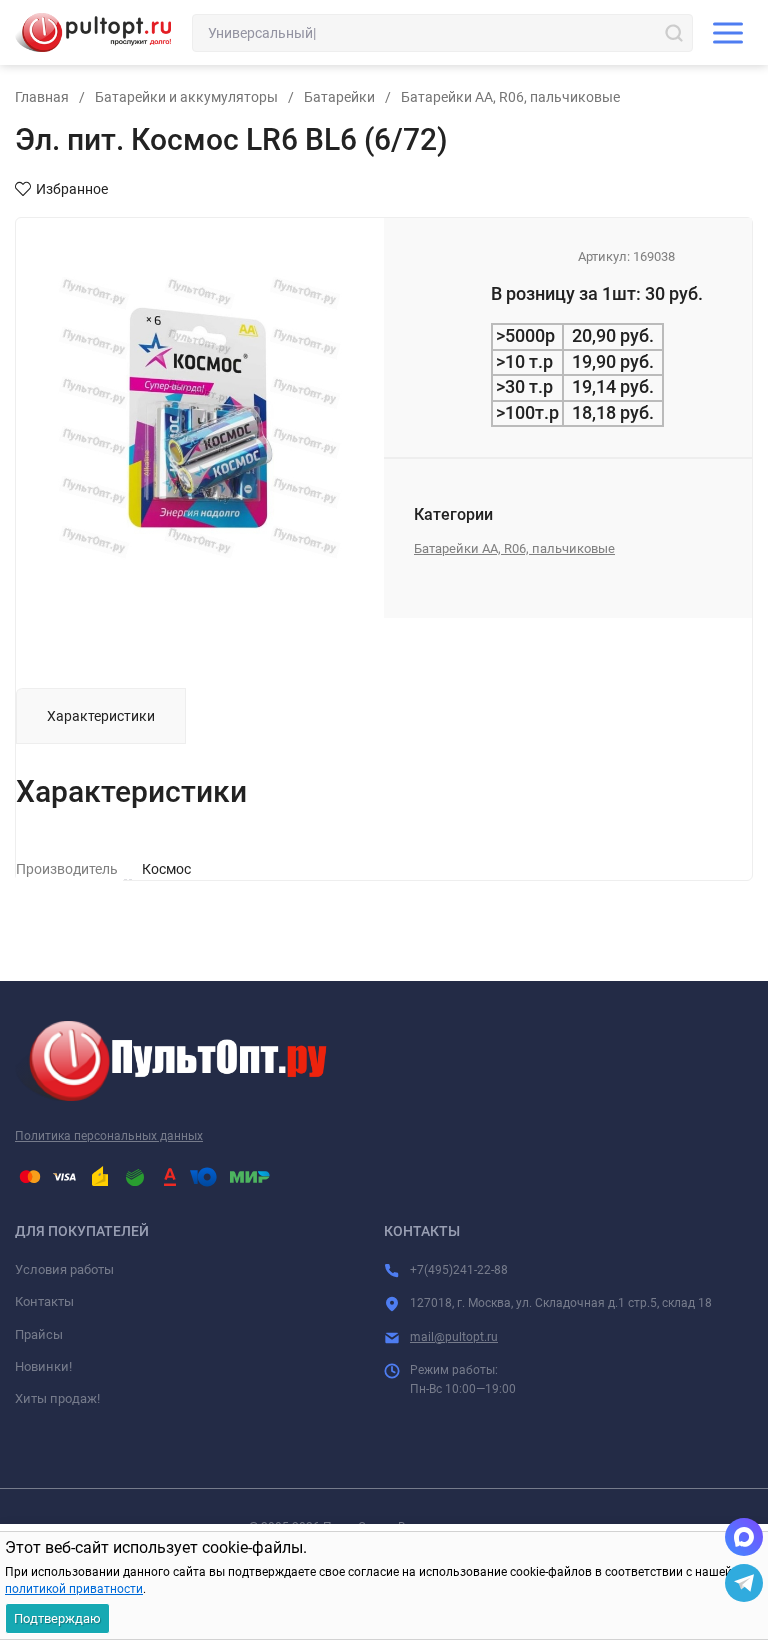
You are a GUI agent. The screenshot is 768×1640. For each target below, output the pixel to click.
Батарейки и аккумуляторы (186, 97)
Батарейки (339, 97)
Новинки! (43, 1366)
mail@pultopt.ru (454, 1337)
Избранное (72, 189)
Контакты (44, 1301)
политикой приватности (74, 1589)
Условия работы (64, 1269)
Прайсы (39, 1334)
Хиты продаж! (57, 1398)
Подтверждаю (57, 1618)
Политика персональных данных (109, 1136)
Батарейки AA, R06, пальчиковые (510, 97)
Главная (42, 97)
